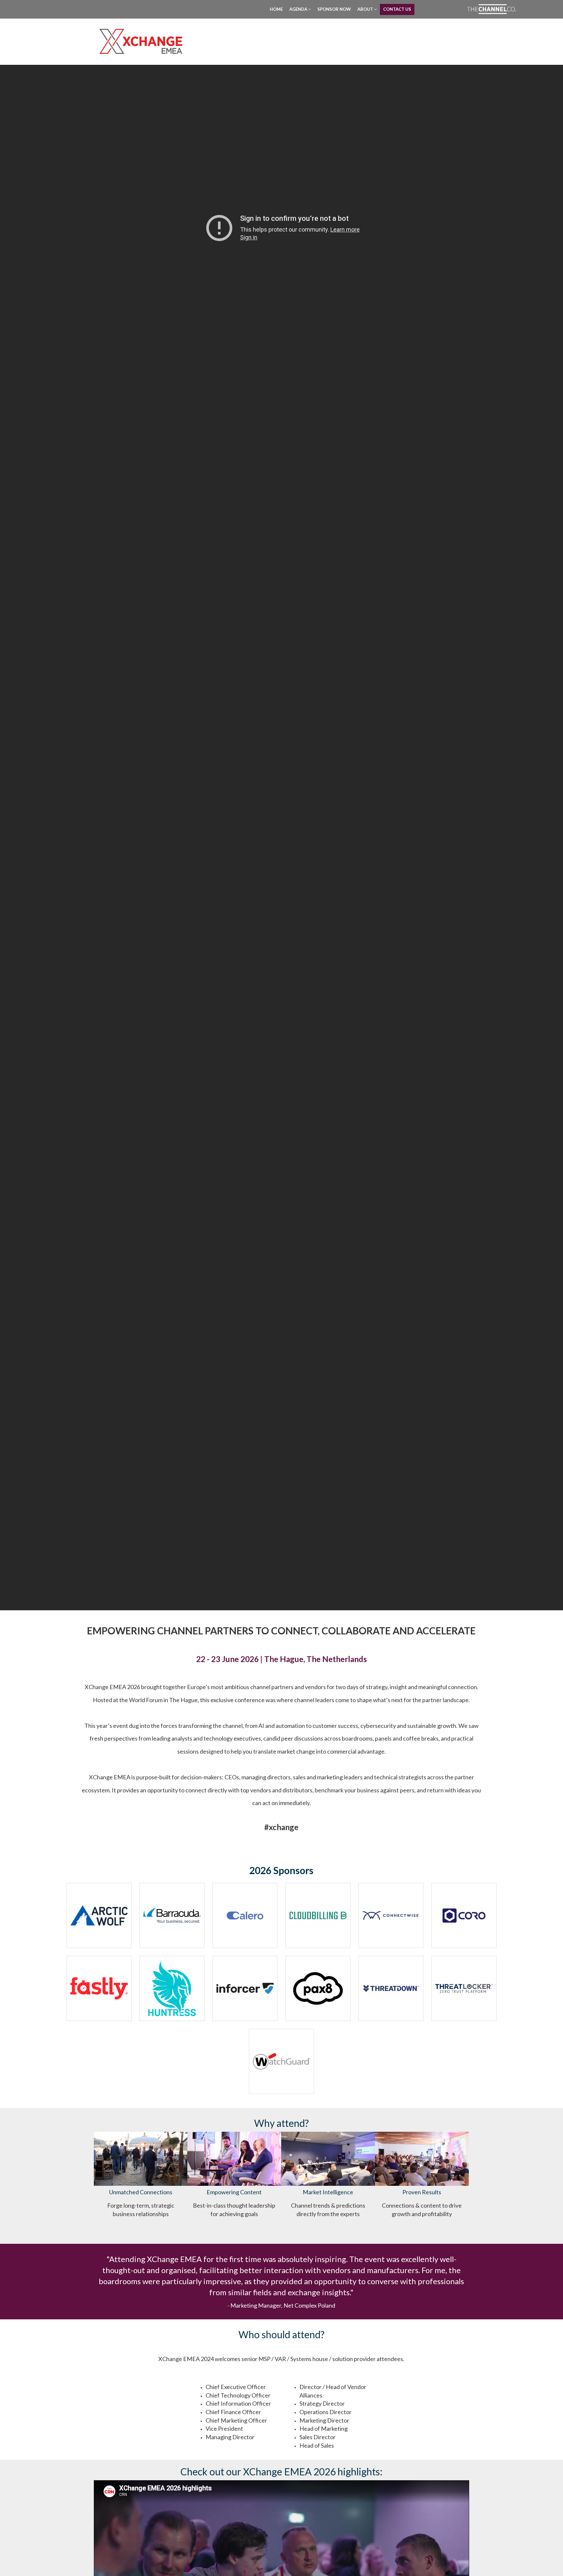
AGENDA (299, 9)
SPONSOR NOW (334, 9)
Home (276, 9)
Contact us (397, 9)
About (366, 9)
